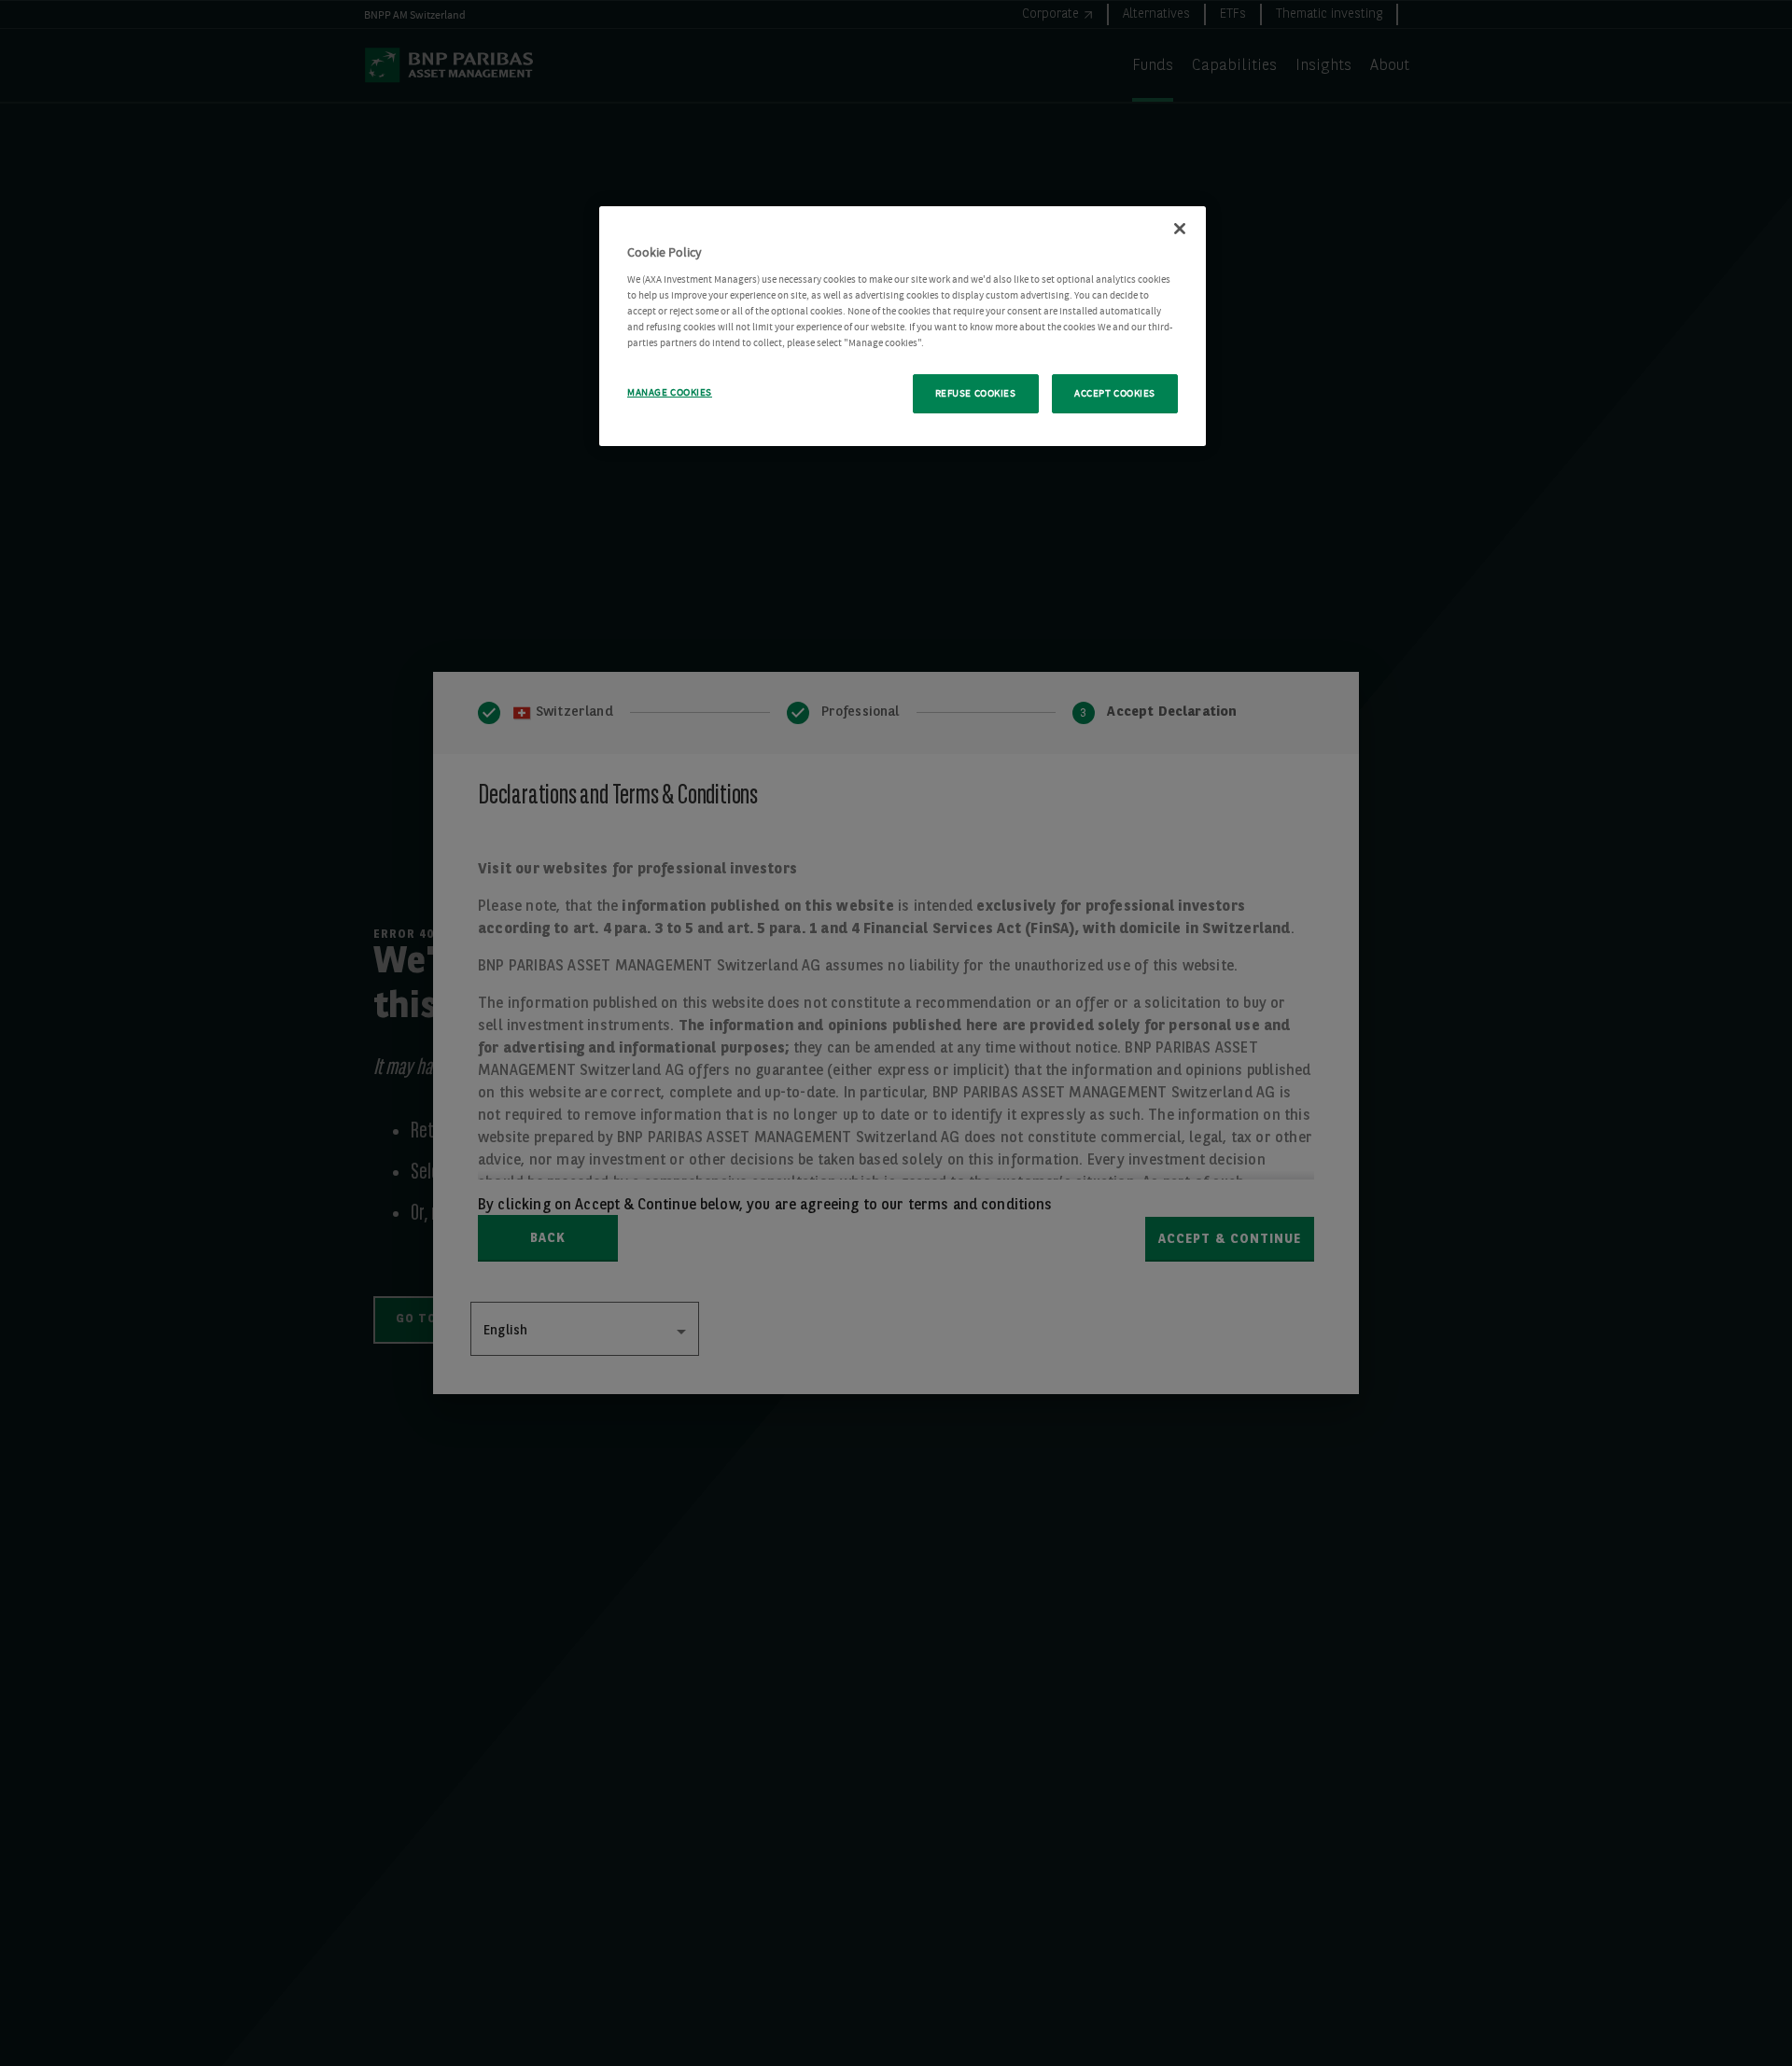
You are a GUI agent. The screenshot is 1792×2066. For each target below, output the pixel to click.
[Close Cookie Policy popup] (1180, 229)
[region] (903, 326)
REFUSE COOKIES (976, 393)
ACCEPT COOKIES (1115, 393)
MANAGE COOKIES (670, 392)
